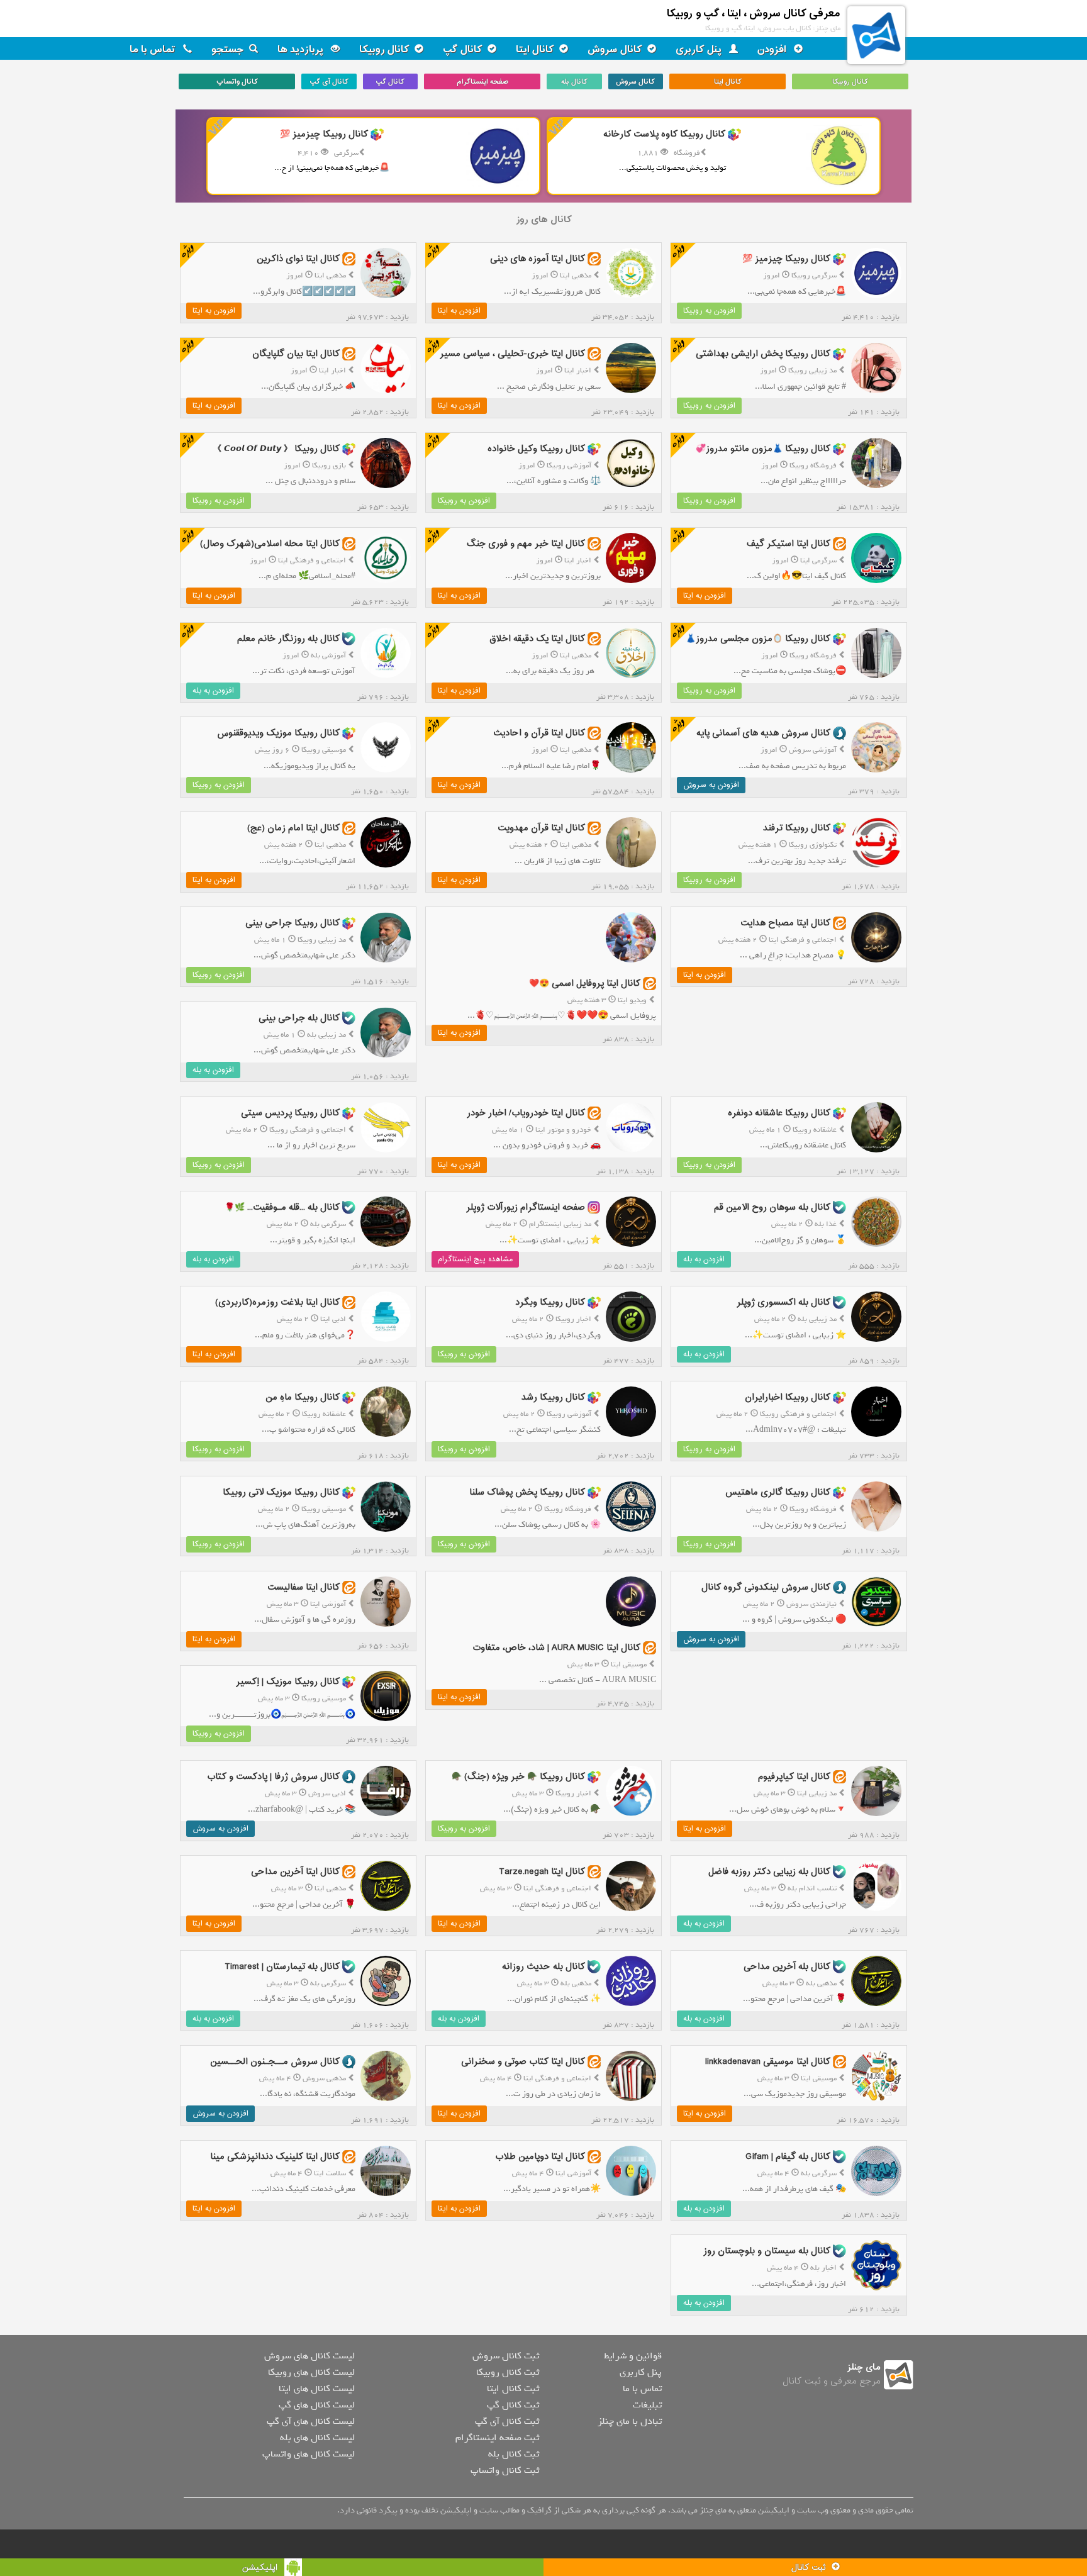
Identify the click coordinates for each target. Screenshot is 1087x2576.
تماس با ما (154, 50)
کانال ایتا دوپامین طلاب (540, 2156)
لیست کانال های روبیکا (311, 2372)
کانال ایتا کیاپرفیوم (794, 1777)
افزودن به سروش (711, 785)
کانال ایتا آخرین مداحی (295, 1872)
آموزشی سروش (813, 750)
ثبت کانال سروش (506, 2356)
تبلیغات (647, 2405)
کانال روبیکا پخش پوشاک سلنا (527, 1492)
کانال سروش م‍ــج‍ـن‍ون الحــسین (275, 2062)
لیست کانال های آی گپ (311, 2421)
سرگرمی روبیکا (814, 276)
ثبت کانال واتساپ (505, 2470)
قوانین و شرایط (633, 2356)
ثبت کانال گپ (513, 2405)
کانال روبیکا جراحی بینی (293, 923)
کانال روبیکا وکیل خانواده (536, 449)
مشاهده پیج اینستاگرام (475, 1259)
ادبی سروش (327, 1793)
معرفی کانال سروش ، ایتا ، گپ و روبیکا (754, 14)
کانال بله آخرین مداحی (787, 1967)
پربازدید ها (302, 50)
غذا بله (826, 1224)
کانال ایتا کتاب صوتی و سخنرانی (523, 2062)
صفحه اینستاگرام (482, 82)
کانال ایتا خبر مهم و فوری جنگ (526, 544)
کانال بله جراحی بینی (299, 1018)
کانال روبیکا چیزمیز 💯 (786, 259)
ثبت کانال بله (514, 2454)
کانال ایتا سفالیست (304, 1587)
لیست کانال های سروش (309, 2356)
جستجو (228, 50)
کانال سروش (615, 50)
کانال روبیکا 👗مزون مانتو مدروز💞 (763, 449)
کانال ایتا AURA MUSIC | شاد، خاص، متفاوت (556, 1648)
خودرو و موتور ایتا (563, 1130)
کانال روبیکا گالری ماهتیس (778, 1492)
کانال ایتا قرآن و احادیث (539, 733)
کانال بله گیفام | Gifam (788, 2156)
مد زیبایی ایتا (817, 1793)
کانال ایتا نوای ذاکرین (298, 259)
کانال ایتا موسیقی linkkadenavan (768, 2062)
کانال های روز (544, 220)
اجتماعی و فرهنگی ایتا (312, 560)
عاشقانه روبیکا (815, 1130)
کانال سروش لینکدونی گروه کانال (766, 1587)
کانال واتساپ (237, 82)
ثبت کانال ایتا (513, 2389)
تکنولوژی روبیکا (813, 845)
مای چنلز (864, 2367)
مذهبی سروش (324, 2078)
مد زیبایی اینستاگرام (560, 1224)
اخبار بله (823, 2268)
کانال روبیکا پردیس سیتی (290, 1112)
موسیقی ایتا (629, 1664)
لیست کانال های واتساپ (309, 2454)
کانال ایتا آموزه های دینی (538, 259)
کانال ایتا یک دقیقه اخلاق (537, 638)
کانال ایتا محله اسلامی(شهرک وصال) (270, 544)
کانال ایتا (535, 50)
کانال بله (574, 82)
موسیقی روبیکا (324, 750)
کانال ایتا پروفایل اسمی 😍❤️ (585, 984)
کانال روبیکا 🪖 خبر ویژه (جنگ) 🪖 (518, 1777)
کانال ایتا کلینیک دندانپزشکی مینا (275, 2156)
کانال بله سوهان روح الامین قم (772, 1207)
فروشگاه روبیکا (813, 466)
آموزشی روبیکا (569, 466)
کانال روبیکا (384, 50)
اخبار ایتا (578, 371)
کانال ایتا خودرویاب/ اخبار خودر (526, 1112)
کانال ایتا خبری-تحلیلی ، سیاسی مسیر (512, 354)
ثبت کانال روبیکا (508, 2372)
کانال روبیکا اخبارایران (788, 1397)
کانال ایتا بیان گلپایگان (296, 354)
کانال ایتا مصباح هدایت (785, 923)
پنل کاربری (700, 50)
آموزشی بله (328, 655)
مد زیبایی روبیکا (812, 371)
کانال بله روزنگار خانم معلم (288, 638)
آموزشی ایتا (328, 1604)
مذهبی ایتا (576, 276)
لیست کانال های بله (317, 2438)
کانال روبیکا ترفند (797, 828)
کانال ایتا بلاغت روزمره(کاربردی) (277, 1302)
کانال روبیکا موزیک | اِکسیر (288, 1682)
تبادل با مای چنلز (630, 2421)
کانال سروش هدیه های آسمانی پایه (763, 733)
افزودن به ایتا (459, 311)
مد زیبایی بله (326, 1035)
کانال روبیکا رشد (553, 1397)
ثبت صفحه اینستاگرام (497, 2438)
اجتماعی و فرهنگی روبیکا (308, 1130)
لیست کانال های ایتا (317, 2389)
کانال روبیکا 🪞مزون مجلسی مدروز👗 (758, 638)
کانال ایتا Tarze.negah (542, 1872)
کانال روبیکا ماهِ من (303, 1397)
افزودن (773, 50)
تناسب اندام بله (812, 1888)
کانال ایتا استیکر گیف (789, 544)
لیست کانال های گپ (317, 2405)
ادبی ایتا (333, 1319)
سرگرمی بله (328, 1224)
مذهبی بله (821, 1983)
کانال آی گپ (329, 82)
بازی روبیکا (329, 466)
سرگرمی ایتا (818, 560)
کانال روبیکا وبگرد (550, 1302)
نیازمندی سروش (811, 1604)
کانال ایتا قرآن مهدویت (541, 828)
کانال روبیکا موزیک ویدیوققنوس (278, 733)
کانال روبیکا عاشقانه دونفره (779, 1112)
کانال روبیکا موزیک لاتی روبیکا (281, 1492)
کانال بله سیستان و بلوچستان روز (767, 2251)
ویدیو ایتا (632, 1000)
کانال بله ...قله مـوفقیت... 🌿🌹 (282, 1207)
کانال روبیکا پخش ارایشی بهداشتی (763, 354)
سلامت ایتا (330, 2173)
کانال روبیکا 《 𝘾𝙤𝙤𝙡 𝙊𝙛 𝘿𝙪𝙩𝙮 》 (276, 449)
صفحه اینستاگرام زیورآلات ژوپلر (526, 1207)
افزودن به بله (213, 691)
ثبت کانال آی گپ (507, 2421)
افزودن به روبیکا (709, 311)
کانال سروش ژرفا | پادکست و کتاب (273, 1777)
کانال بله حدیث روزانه (543, 1967)
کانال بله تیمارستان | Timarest (282, 1967)
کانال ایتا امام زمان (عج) (293, 828)
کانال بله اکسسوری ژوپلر (783, 1302)
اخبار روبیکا (573, 1319)
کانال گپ (463, 50)
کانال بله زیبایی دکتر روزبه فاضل (769, 1872)
